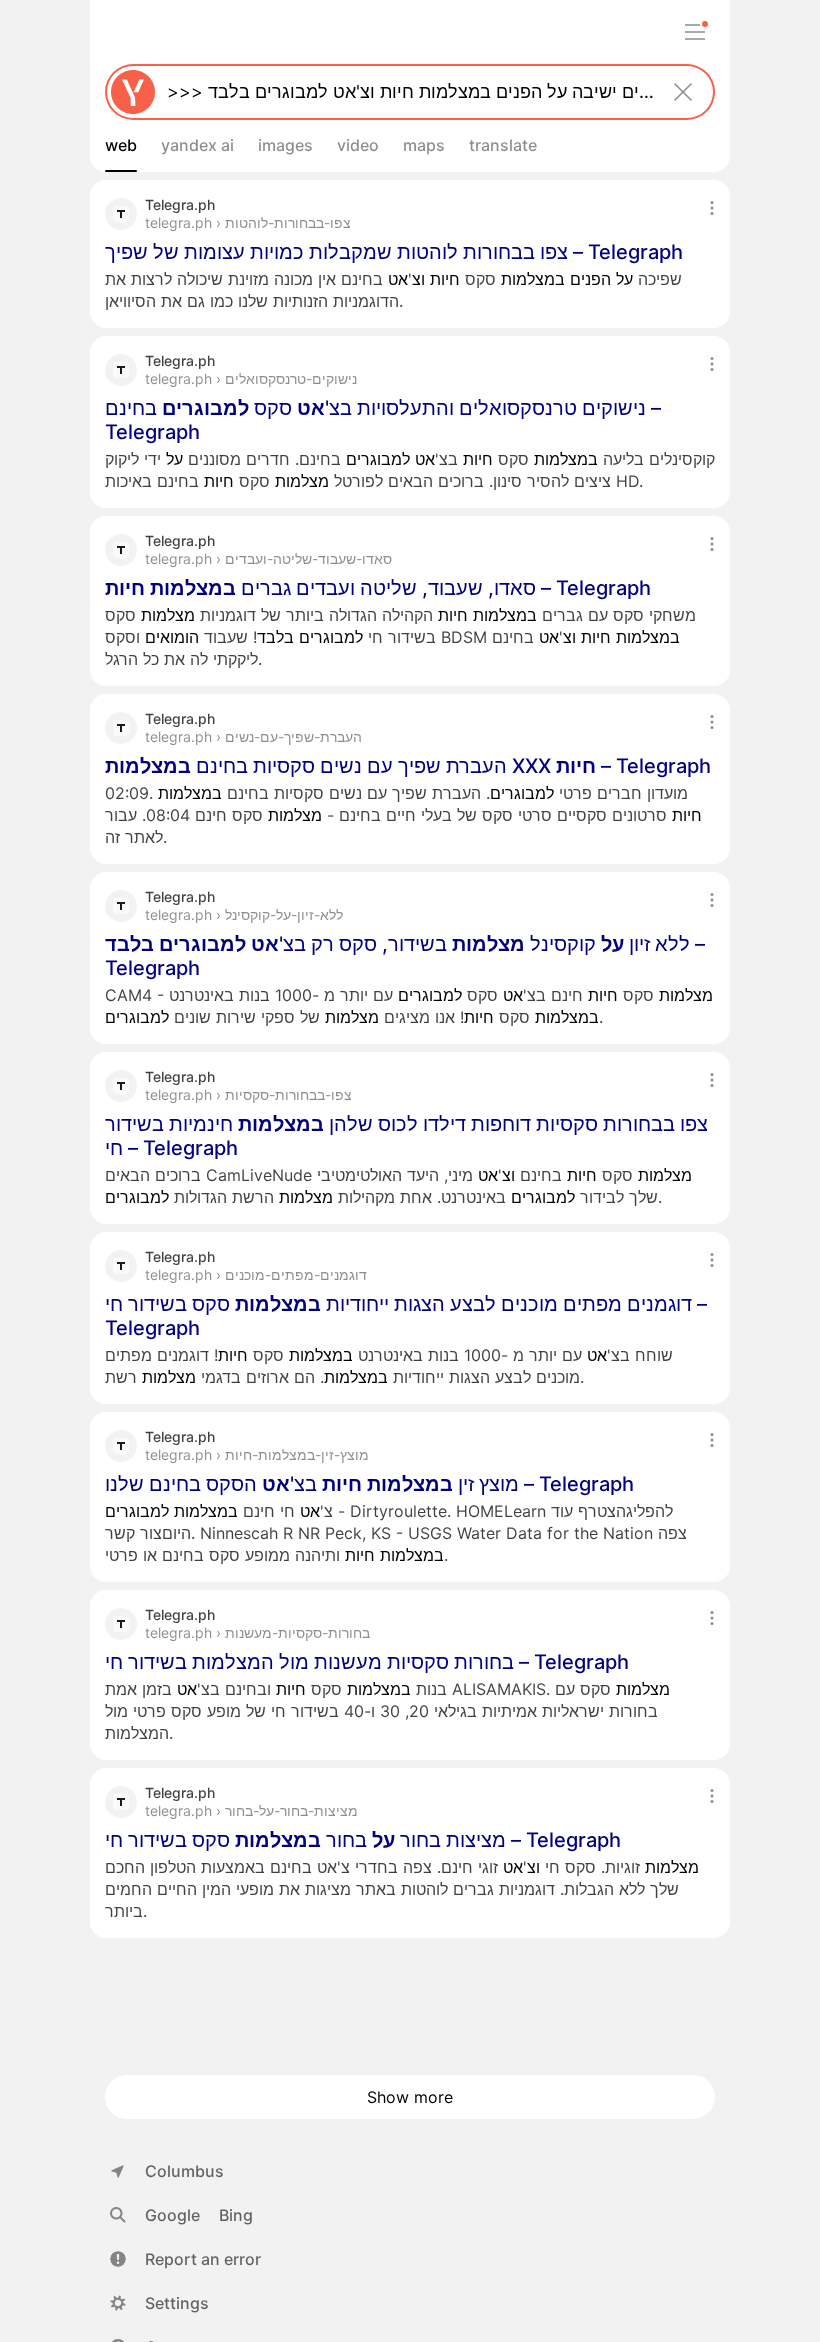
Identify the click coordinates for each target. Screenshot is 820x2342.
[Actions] (712, 208)
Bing (236, 2215)
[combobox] (406, 92)
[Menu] (695, 32)
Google (172, 2215)
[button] (185, 2259)
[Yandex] (133, 92)
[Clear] (683, 92)
